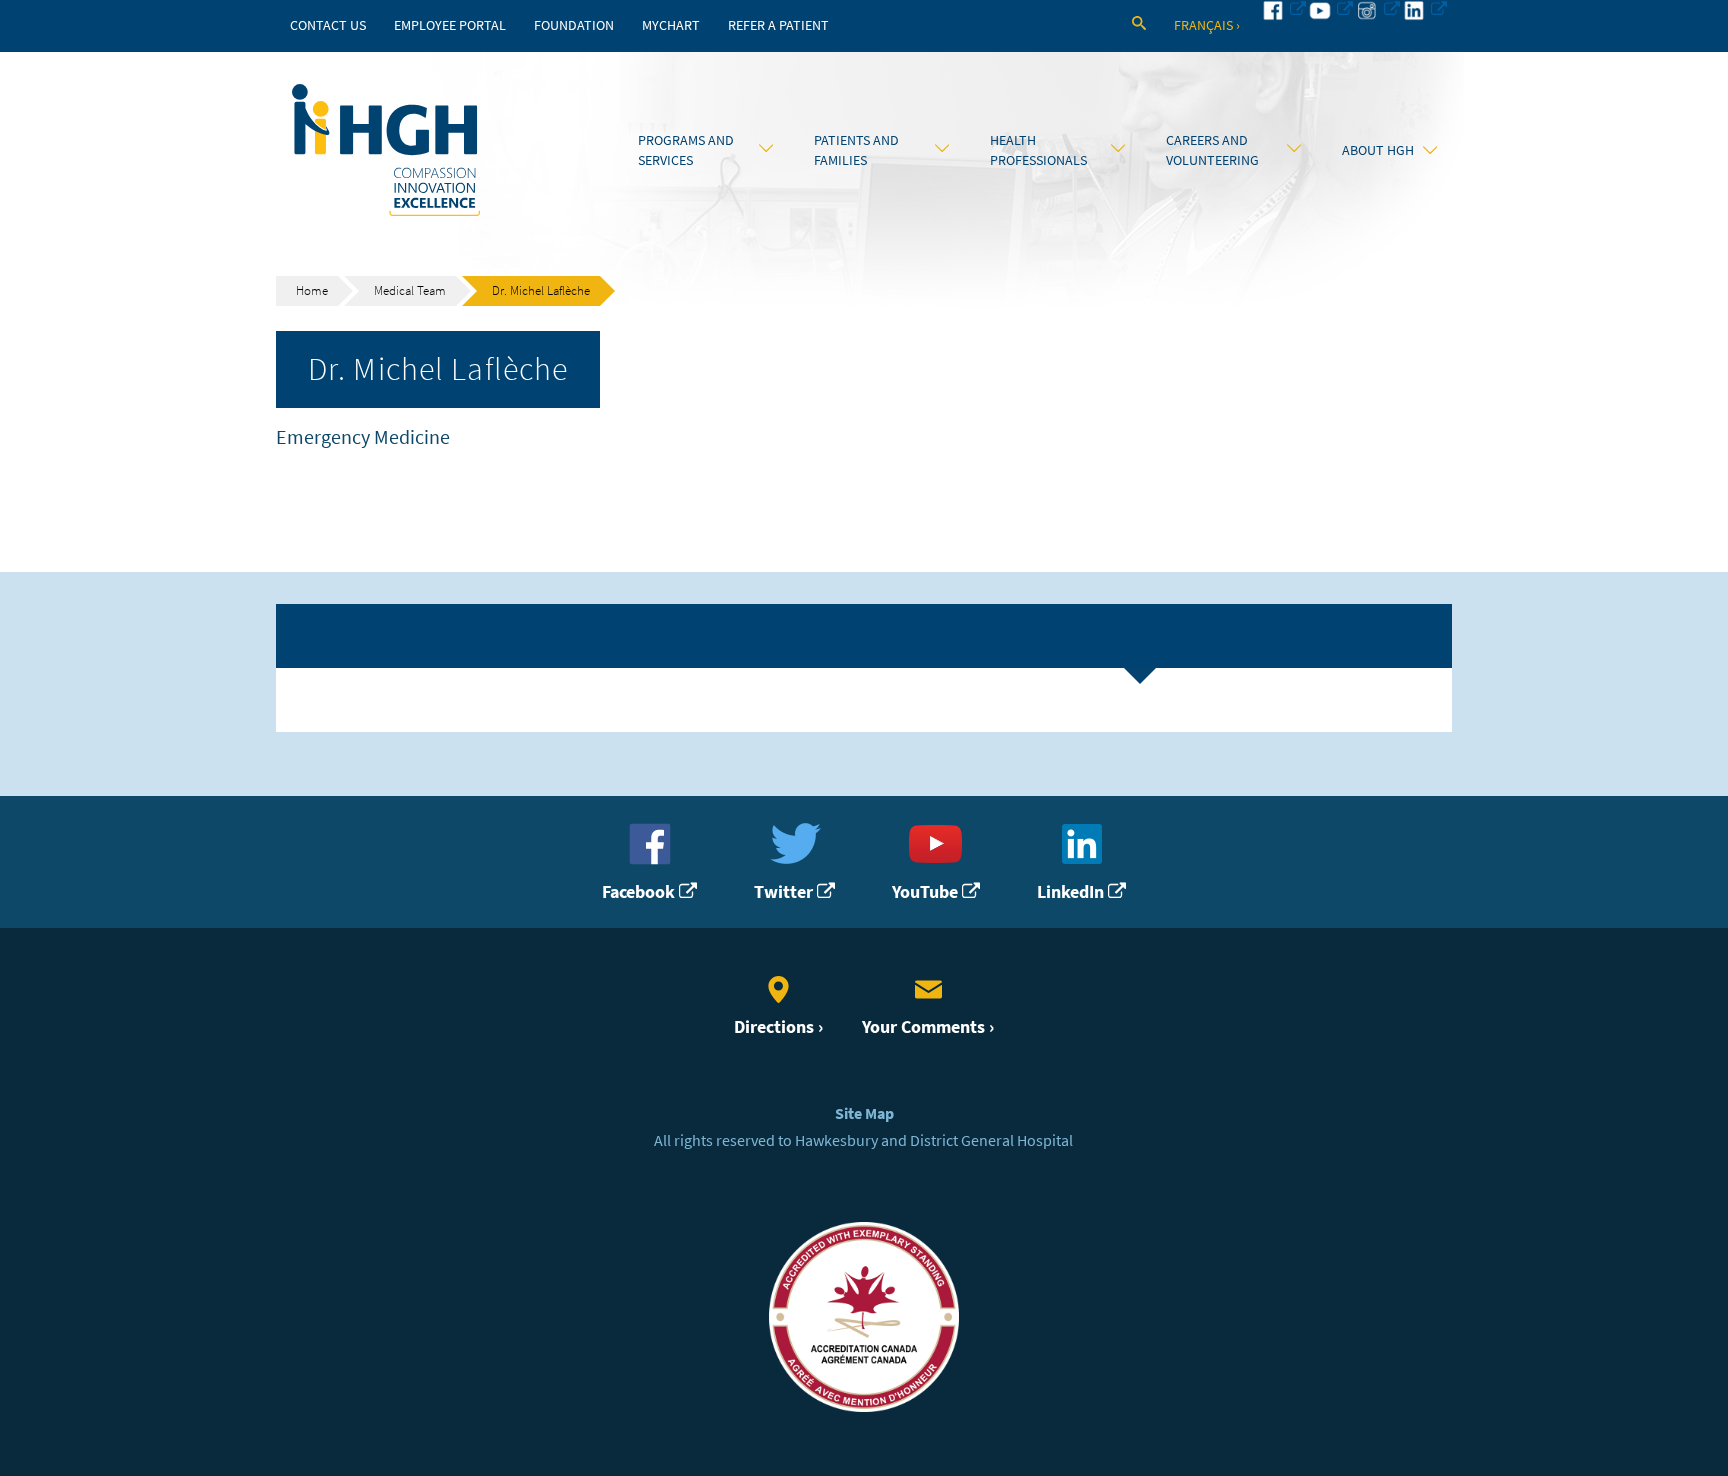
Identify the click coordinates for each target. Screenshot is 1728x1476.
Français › (1207, 25)
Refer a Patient (778, 25)
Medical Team (410, 290)
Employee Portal (450, 25)
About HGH (1378, 150)
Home (312, 290)
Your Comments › (928, 1027)
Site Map (864, 1113)
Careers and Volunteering (1212, 150)
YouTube (927, 892)
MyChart (671, 25)
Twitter (785, 892)
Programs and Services (686, 150)
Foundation (574, 25)
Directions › (778, 1027)
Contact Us (328, 25)
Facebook (640, 892)
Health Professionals (1038, 150)
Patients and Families (856, 150)
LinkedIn (1072, 892)
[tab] (864, 636)
